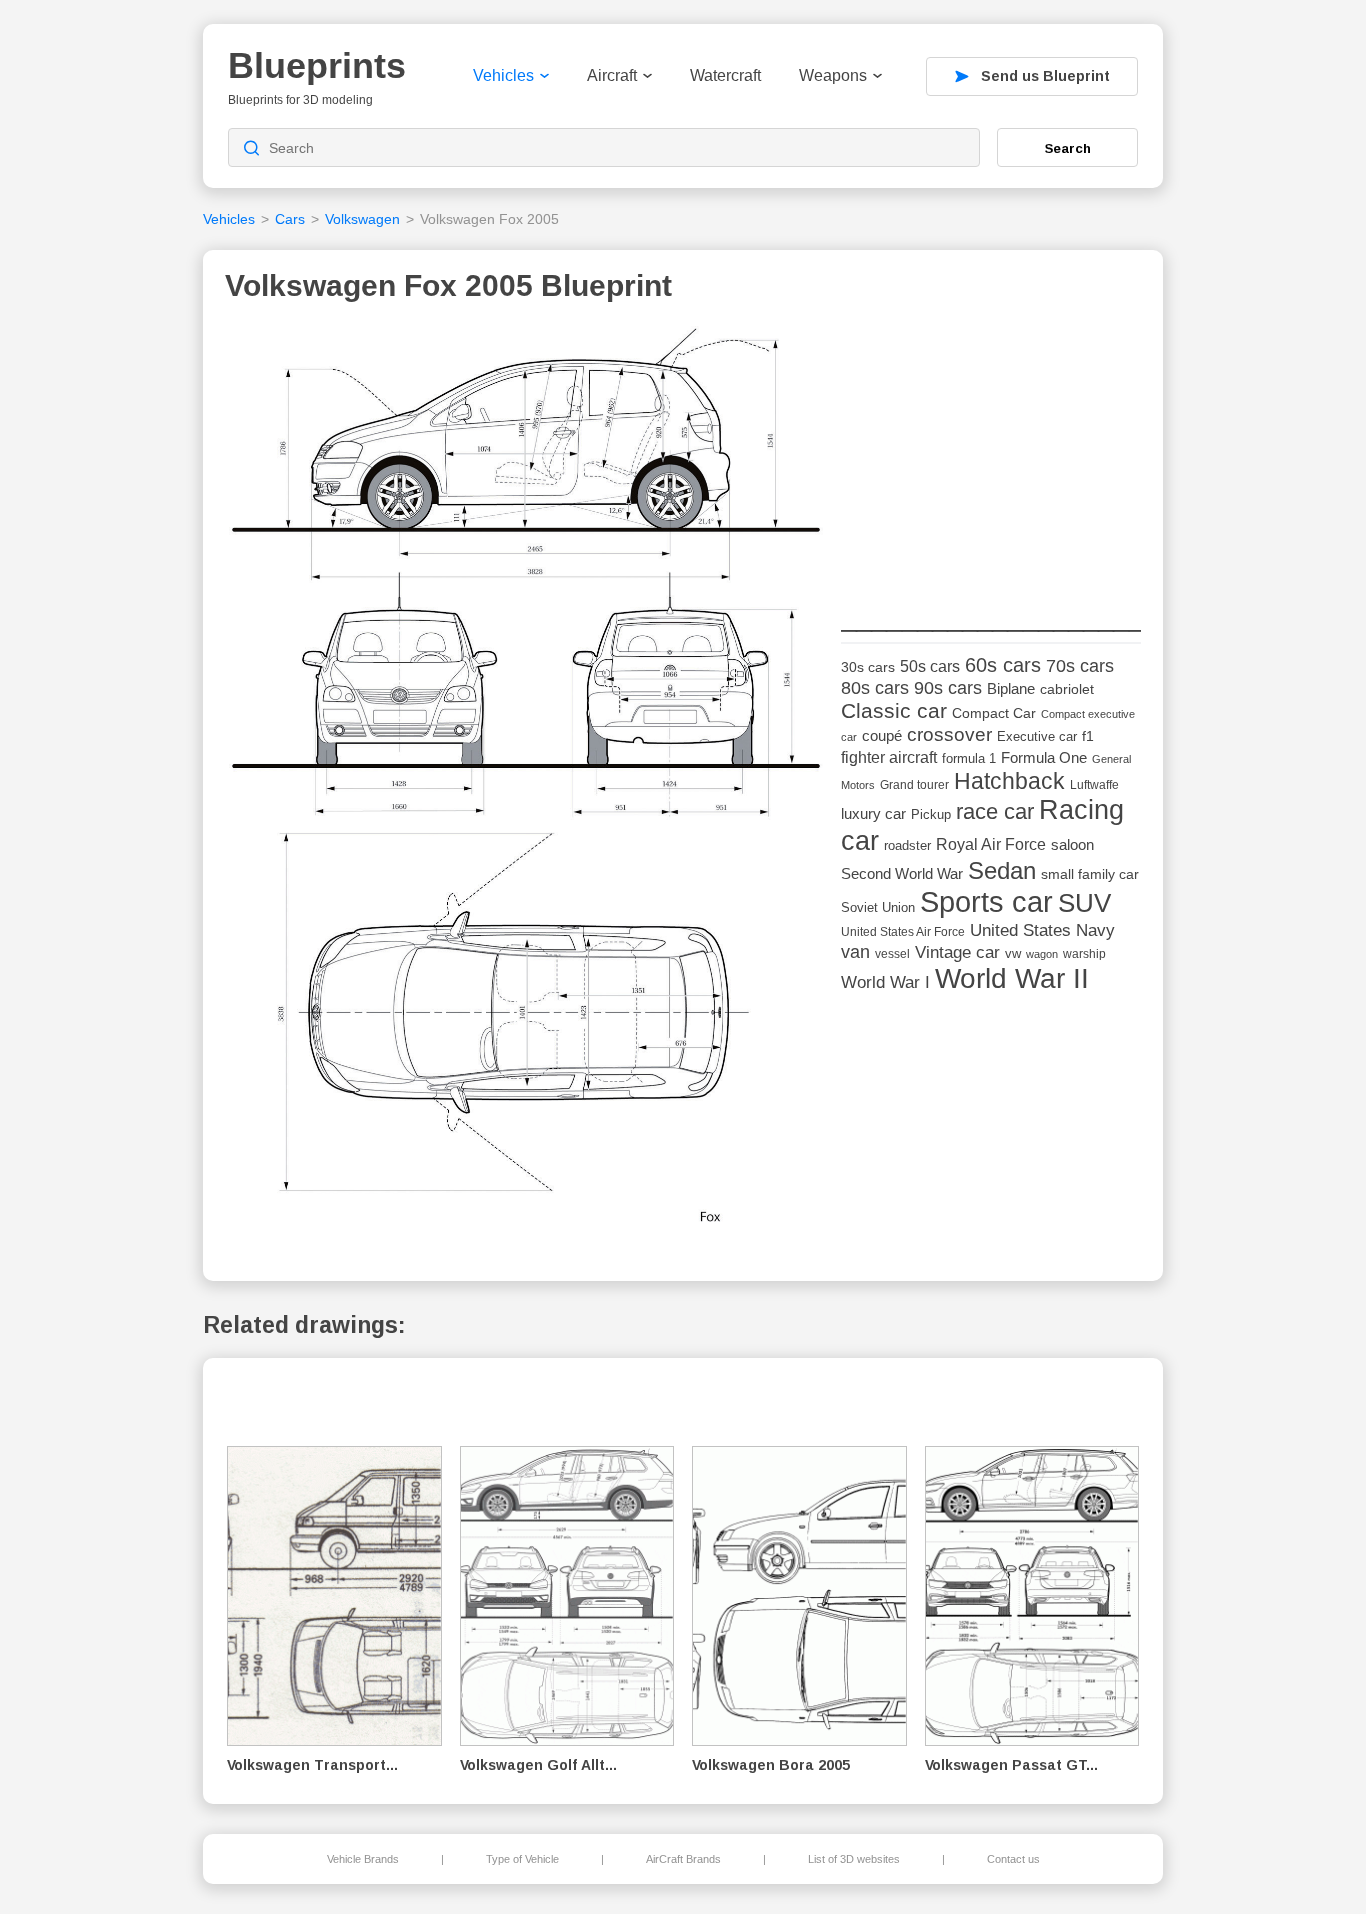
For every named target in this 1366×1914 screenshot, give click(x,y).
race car (995, 811)
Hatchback (1009, 781)
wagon (1042, 954)
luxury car (873, 813)
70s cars (1080, 666)
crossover (949, 734)
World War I (885, 982)
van (855, 952)
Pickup (931, 814)
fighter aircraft (889, 757)
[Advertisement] (991, 451)
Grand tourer (914, 784)
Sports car (986, 901)
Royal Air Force (991, 844)
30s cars (868, 667)
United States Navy (1042, 930)
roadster (907, 845)
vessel (892, 954)
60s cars (1003, 665)
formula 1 (969, 758)
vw (1013, 953)
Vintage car (957, 952)
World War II (1012, 978)
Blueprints (317, 65)
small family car (1090, 874)
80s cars (875, 688)
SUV (1084, 903)
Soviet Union (878, 907)
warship (1084, 954)
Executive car (1037, 736)
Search (1068, 148)
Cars (290, 219)
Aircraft (612, 75)
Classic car (894, 711)
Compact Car (994, 713)
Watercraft (725, 75)
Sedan (1002, 870)
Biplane (1011, 688)
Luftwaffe (1094, 785)
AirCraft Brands (683, 1859)
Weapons (833, 75)
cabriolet (1067, 689)
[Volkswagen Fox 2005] (526, 782)
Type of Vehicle (522, 1859)
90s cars (948, 688)
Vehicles (503, 75)
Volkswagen (362, 219)
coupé (882, 735)
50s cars (930, 666)
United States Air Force (903, 931)
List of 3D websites (854, 1859)
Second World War (902, 874)
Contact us (1013, 1859)
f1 (1088, 736)
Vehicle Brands (363, 1859)
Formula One (1044, 757)
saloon (1072, 844)
